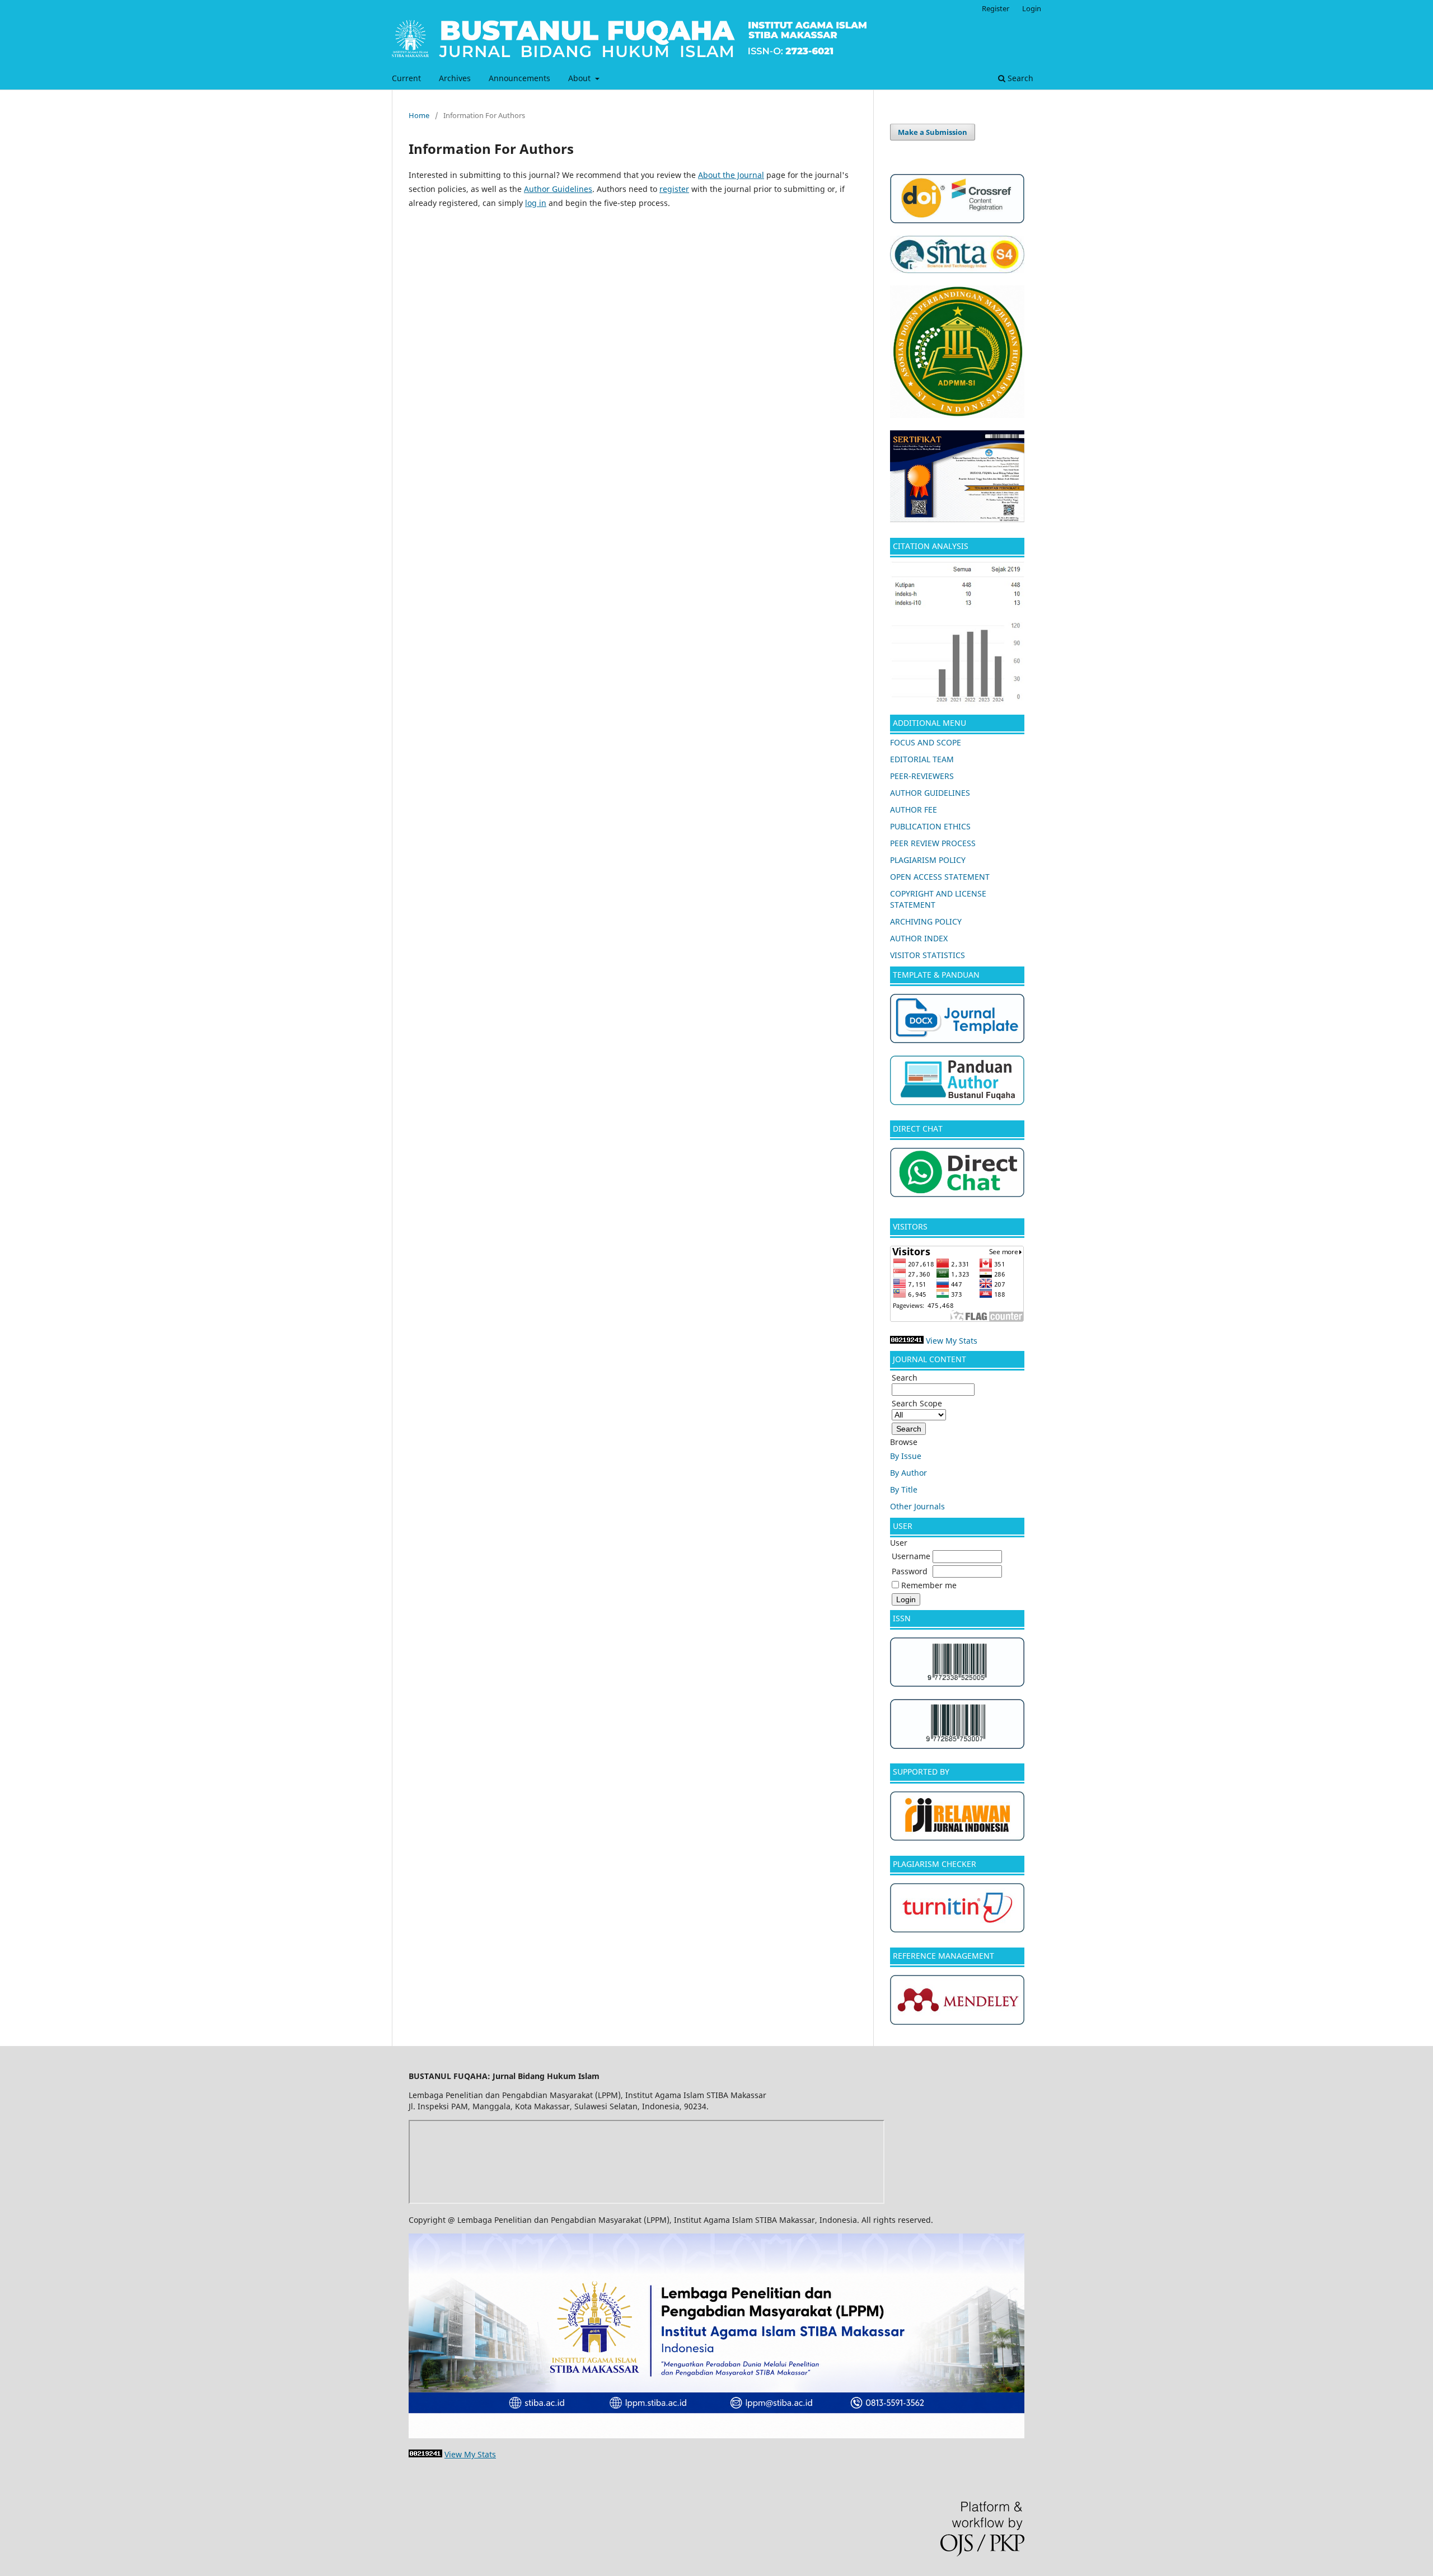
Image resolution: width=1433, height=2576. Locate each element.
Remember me (929, 1585)
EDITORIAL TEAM (922, 759)
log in (536, 203)
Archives (455, 78)
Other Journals (917, 1506)
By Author (908, 1473)
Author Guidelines (558, 189)
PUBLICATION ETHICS (930, 826)
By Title (904, 1489)
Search (1019, 78)
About (580, 78)
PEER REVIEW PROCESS (933, 843)
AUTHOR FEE (914, 810)
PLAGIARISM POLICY (928, 860)
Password (910, 1571)
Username (911, 1556)
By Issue (906, 1456)
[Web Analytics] (907, 1341)
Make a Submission (933, 132)
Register (996, 8)
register (674, 189)
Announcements (519, 78)
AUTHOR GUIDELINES (930, 793)
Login (1032, 8)
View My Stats (952, 1341)
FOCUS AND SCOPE (926, 742)
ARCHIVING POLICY (926, 921)
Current (406, 78)
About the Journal (731, 175)
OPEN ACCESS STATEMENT (940, 877)
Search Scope (917, 1403)
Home (419, 115)
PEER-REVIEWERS (922, 776)
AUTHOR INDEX (919, 938)
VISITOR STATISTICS (928, 955)
